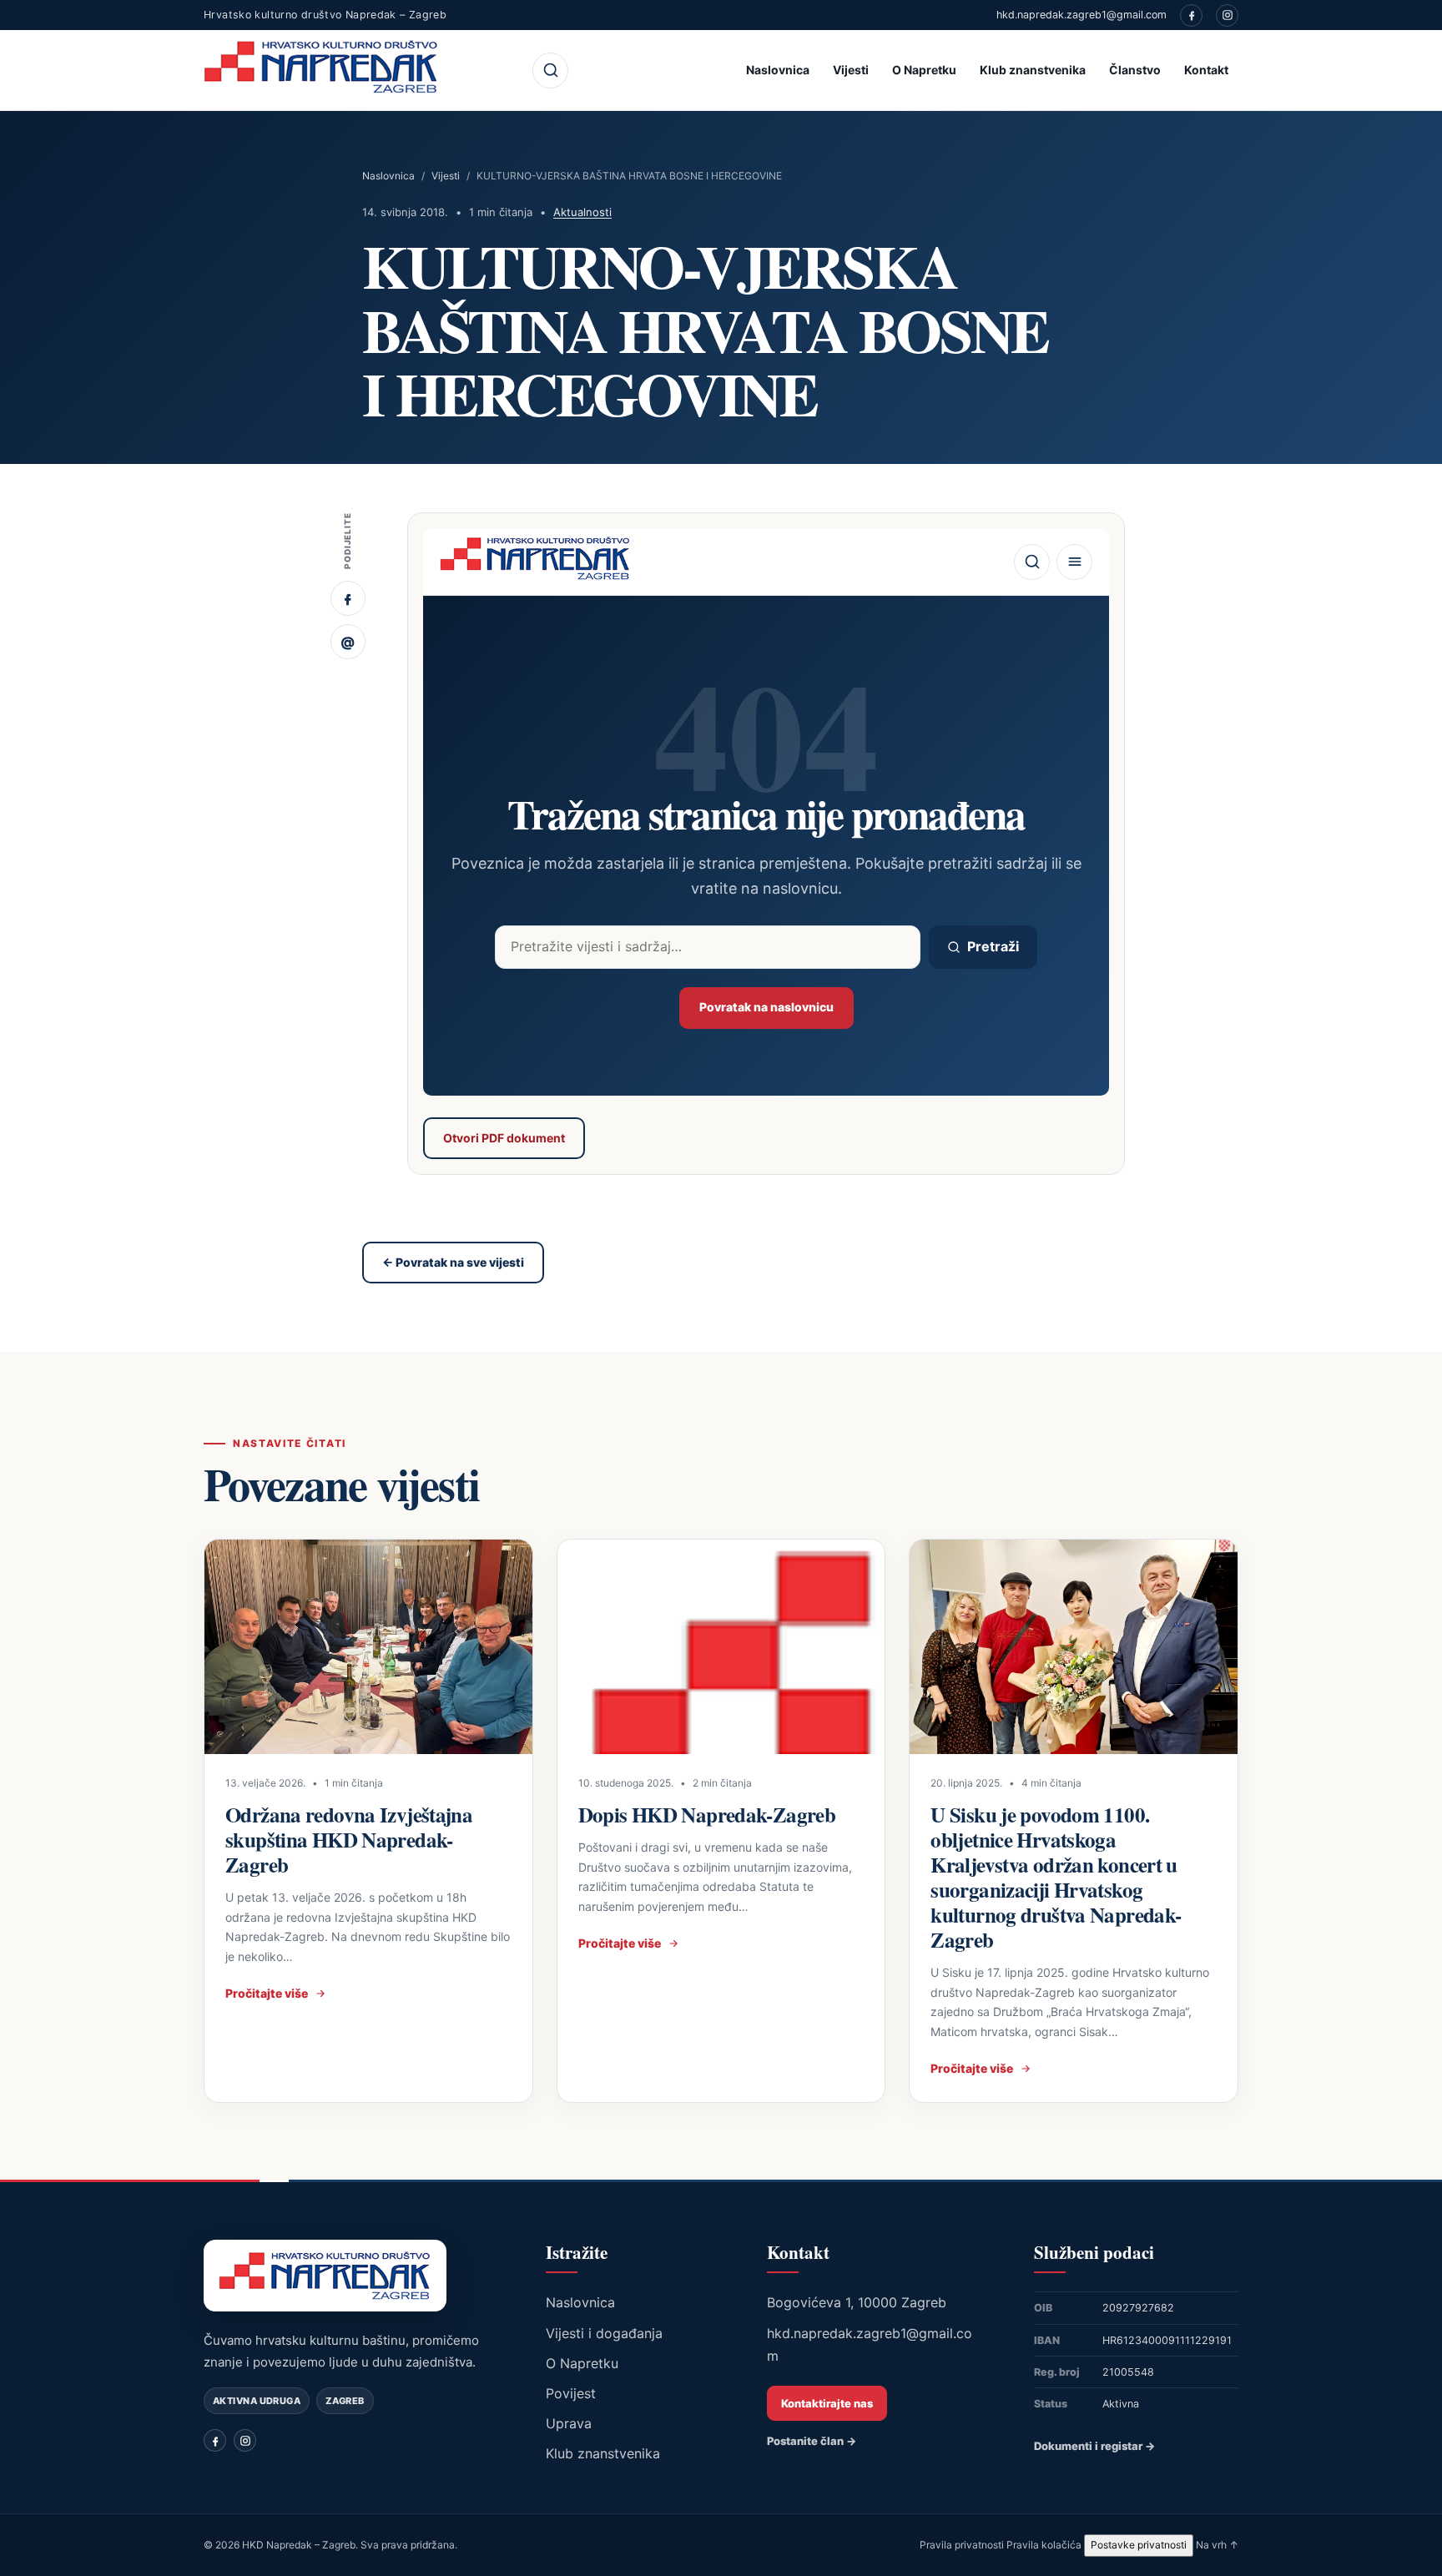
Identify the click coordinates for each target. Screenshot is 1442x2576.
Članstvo (1135, 70)
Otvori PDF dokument (504, 1138)
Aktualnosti (582, 212)
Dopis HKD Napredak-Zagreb (707, 1815)
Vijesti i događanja (604, 2333)
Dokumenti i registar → (1094, 2446)
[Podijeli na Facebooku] (348, 598)
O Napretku (924, 70)
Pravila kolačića (1044, 2545)
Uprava (569, 2423)
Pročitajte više (267, 1993)
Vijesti (851, 70)
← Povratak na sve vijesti (453, 1262)
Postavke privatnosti (1139, 2545)
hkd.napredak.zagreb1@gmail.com (1081, 15)
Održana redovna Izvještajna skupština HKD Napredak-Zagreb (349, 1840)
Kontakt (1206, 70)
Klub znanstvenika (1033, 70)
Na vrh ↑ (1217, 2545)
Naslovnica (778, 70)
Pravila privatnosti (962, 2545)
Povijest (571, 2393)
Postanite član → (812, 2441)
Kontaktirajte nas (827, 2403)
